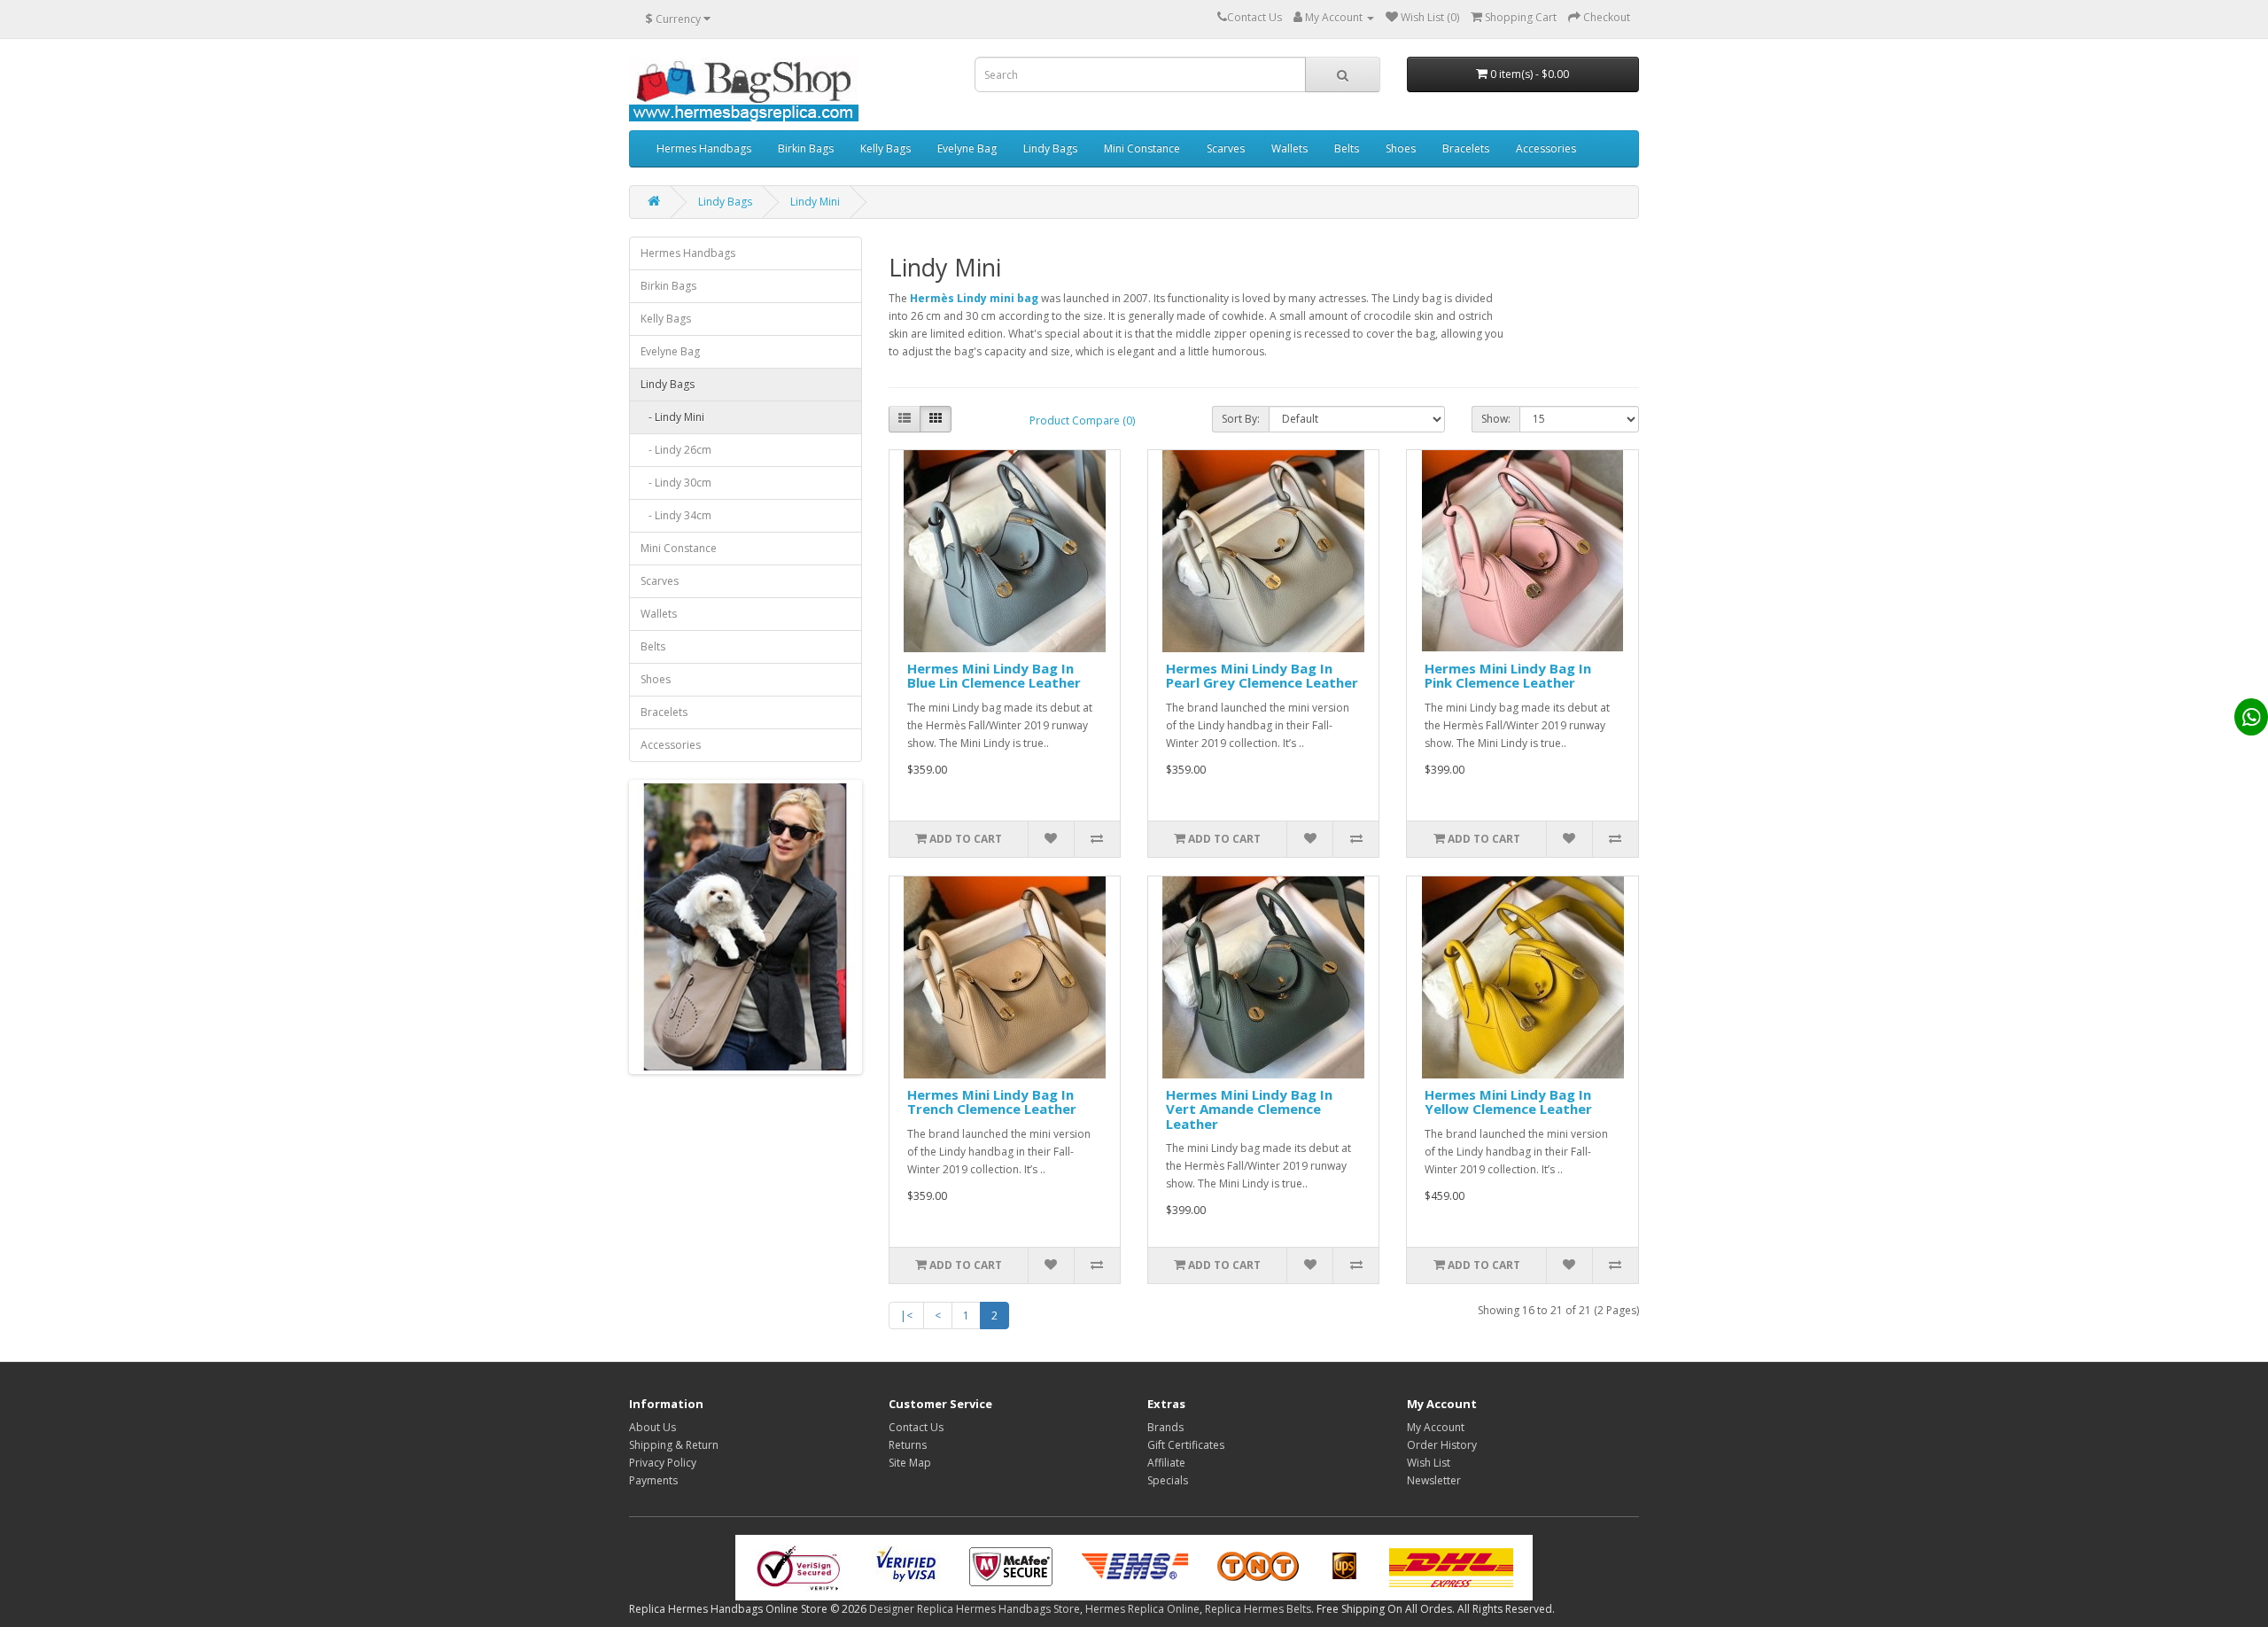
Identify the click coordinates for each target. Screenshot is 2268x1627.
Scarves (1226, 148)
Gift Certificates (1186, 1445)
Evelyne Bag (967, 148)
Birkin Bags (806, 148)
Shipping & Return (674, 1445)
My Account (1436, 1427)
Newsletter (1434, 1480)
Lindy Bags (1050, 148)
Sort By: (1241, 419)
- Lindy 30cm (676, 483)
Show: (1496, 419)
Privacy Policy (663, 1463)
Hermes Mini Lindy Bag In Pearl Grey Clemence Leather (1262, 676)
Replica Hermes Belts (1258, 1609)
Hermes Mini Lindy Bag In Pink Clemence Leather (1508, 676)
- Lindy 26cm (676, 450)
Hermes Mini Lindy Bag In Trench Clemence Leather (992, 1102)
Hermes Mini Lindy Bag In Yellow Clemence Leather (1508, 1102)
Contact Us (916, 1427)
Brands (1165, 1427)
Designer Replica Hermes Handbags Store (975, 1609)
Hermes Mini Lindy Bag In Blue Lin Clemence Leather (994, 676)
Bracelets (1466, 148)
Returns (908, 1445)
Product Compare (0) (1082, 420)
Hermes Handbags (704, 148)
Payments (653, 1480)
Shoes (1401, 148)
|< (906, 1316)
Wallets (1289, 148)
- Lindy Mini (672, 417)
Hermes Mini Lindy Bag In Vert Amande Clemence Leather (1249, 1109)
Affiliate (1166, 1463)
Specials (1168, 1480)
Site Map (910, 1463)
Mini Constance (1142, 148)
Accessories (1546, 148)
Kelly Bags (885, 148)
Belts (1347, 148)
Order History (1442, 1445)
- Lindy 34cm (676, 515)
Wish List (1429, 1463)
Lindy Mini (815, 202)
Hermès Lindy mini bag (974, 298)
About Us (652, 1427)
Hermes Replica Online (1142, 1609)
